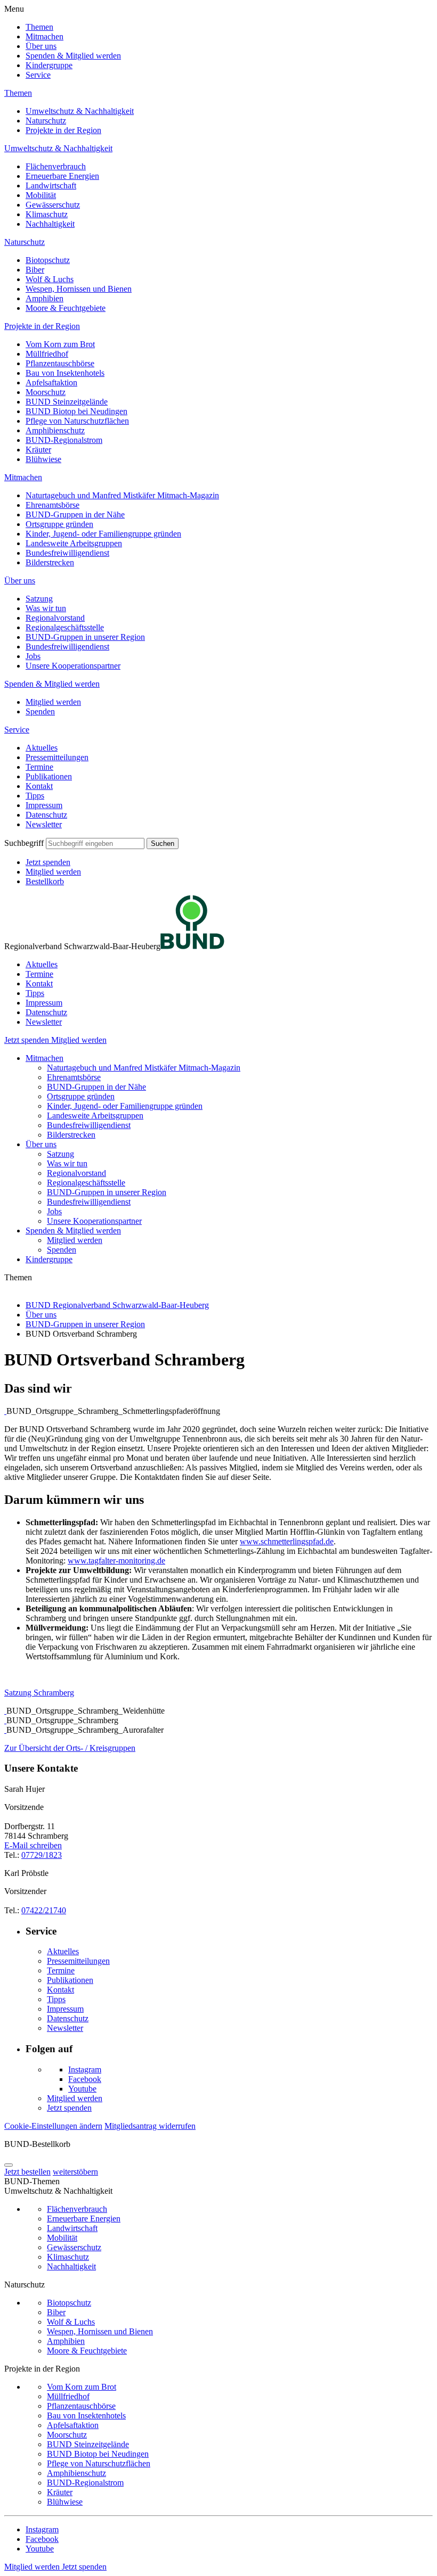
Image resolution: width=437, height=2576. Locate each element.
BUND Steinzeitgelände (67, 402)
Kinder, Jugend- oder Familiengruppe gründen (103, 534)
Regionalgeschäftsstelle (65, 627)
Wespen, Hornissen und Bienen (79, 289)
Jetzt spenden (48, 862)
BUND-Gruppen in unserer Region (85, 637)
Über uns (41, 46)
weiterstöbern (75, 2172)
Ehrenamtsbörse (52, 505)
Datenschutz (46, 815)
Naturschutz (46, 121)
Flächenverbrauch (56, 166)
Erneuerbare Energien (62, 176)
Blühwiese (43, 459)
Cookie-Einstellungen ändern (53, 2126)
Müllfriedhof (47, 354)
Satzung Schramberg (39, 1693)
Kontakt (39, 786)
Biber (35, 270)
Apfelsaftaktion (51, 382)
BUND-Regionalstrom (64, 440)
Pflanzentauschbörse (60, 363)
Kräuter (38, 450)
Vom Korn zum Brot (60, 344)
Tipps (35, 796)
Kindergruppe (49, 65)
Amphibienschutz (55, 430)
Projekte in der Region (63, 130)
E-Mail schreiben (33, 1845)
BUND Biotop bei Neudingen (76, 411)
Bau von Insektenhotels (65, 373)
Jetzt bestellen (27, 2172)
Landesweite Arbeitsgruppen (74, 543)
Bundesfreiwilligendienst (67, 553)
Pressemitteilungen (57, 757)
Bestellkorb (45, 881)
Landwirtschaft (51, 186)
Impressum (44, 805)
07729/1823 (42, 1855)
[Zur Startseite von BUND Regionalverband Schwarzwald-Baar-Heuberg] (192, 946)
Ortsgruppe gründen (59, 524)
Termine (39, 767)
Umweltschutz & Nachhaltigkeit (80, 111)
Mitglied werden (53, 702)
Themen (39, 27)
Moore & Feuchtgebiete (66, 308)
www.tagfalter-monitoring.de (116, 1561)
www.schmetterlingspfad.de (287, 1541)
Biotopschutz (48, 260)
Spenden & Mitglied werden (73, 56)
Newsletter (44, 824)
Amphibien (44, 298)
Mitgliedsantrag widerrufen (150, 2126)
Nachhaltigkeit (50, 224)
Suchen (163, 843)
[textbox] (95, 843)
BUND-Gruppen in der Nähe (75, 515)
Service (38, 75)
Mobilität (41, 195)
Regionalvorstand (55, 618)
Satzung (39, 599)
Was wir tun (46, 608)
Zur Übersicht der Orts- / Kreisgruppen (70, 1748)
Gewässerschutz (53, 205)
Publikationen (49, 776)
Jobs (33, 656)
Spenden (40, 711)
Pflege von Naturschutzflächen (77, 421)
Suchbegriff (24, 843)
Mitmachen (44, 36)
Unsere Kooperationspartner (73, 666)
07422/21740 (44, 1910)
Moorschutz (46, 392)
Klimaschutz (47, 214)
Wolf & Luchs (50, 279)
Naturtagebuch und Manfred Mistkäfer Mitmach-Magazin (122, 495)
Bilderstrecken (50, 562)
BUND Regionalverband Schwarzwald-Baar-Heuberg (117, 1305)
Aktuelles (42, 748)
